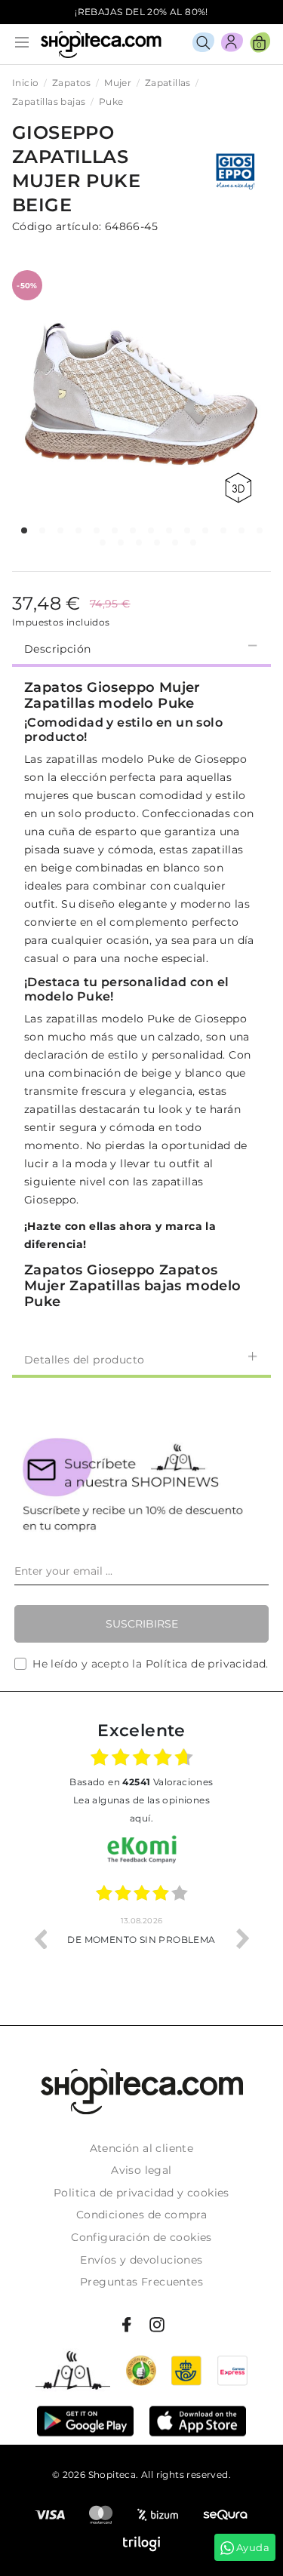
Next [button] (243, 1938)
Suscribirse (142, 1624)
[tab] (141, 647)
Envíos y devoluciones (141, 2260)
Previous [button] (40, 1938)
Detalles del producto (84, 1360)
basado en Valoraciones (141, 1782)
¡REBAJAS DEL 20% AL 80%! (141, 12)
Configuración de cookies (141, 2237)
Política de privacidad (206, 1664)
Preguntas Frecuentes (141, 2282)
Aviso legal (141, 2170)
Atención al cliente (142, 2148)
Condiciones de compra (141, 2215)
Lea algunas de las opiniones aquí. (141, 1809)
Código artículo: (57, 226)
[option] (141, 1938)
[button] (24, 530)
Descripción (57, 649)
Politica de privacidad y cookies (141, 2193)
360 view (241, 488)
